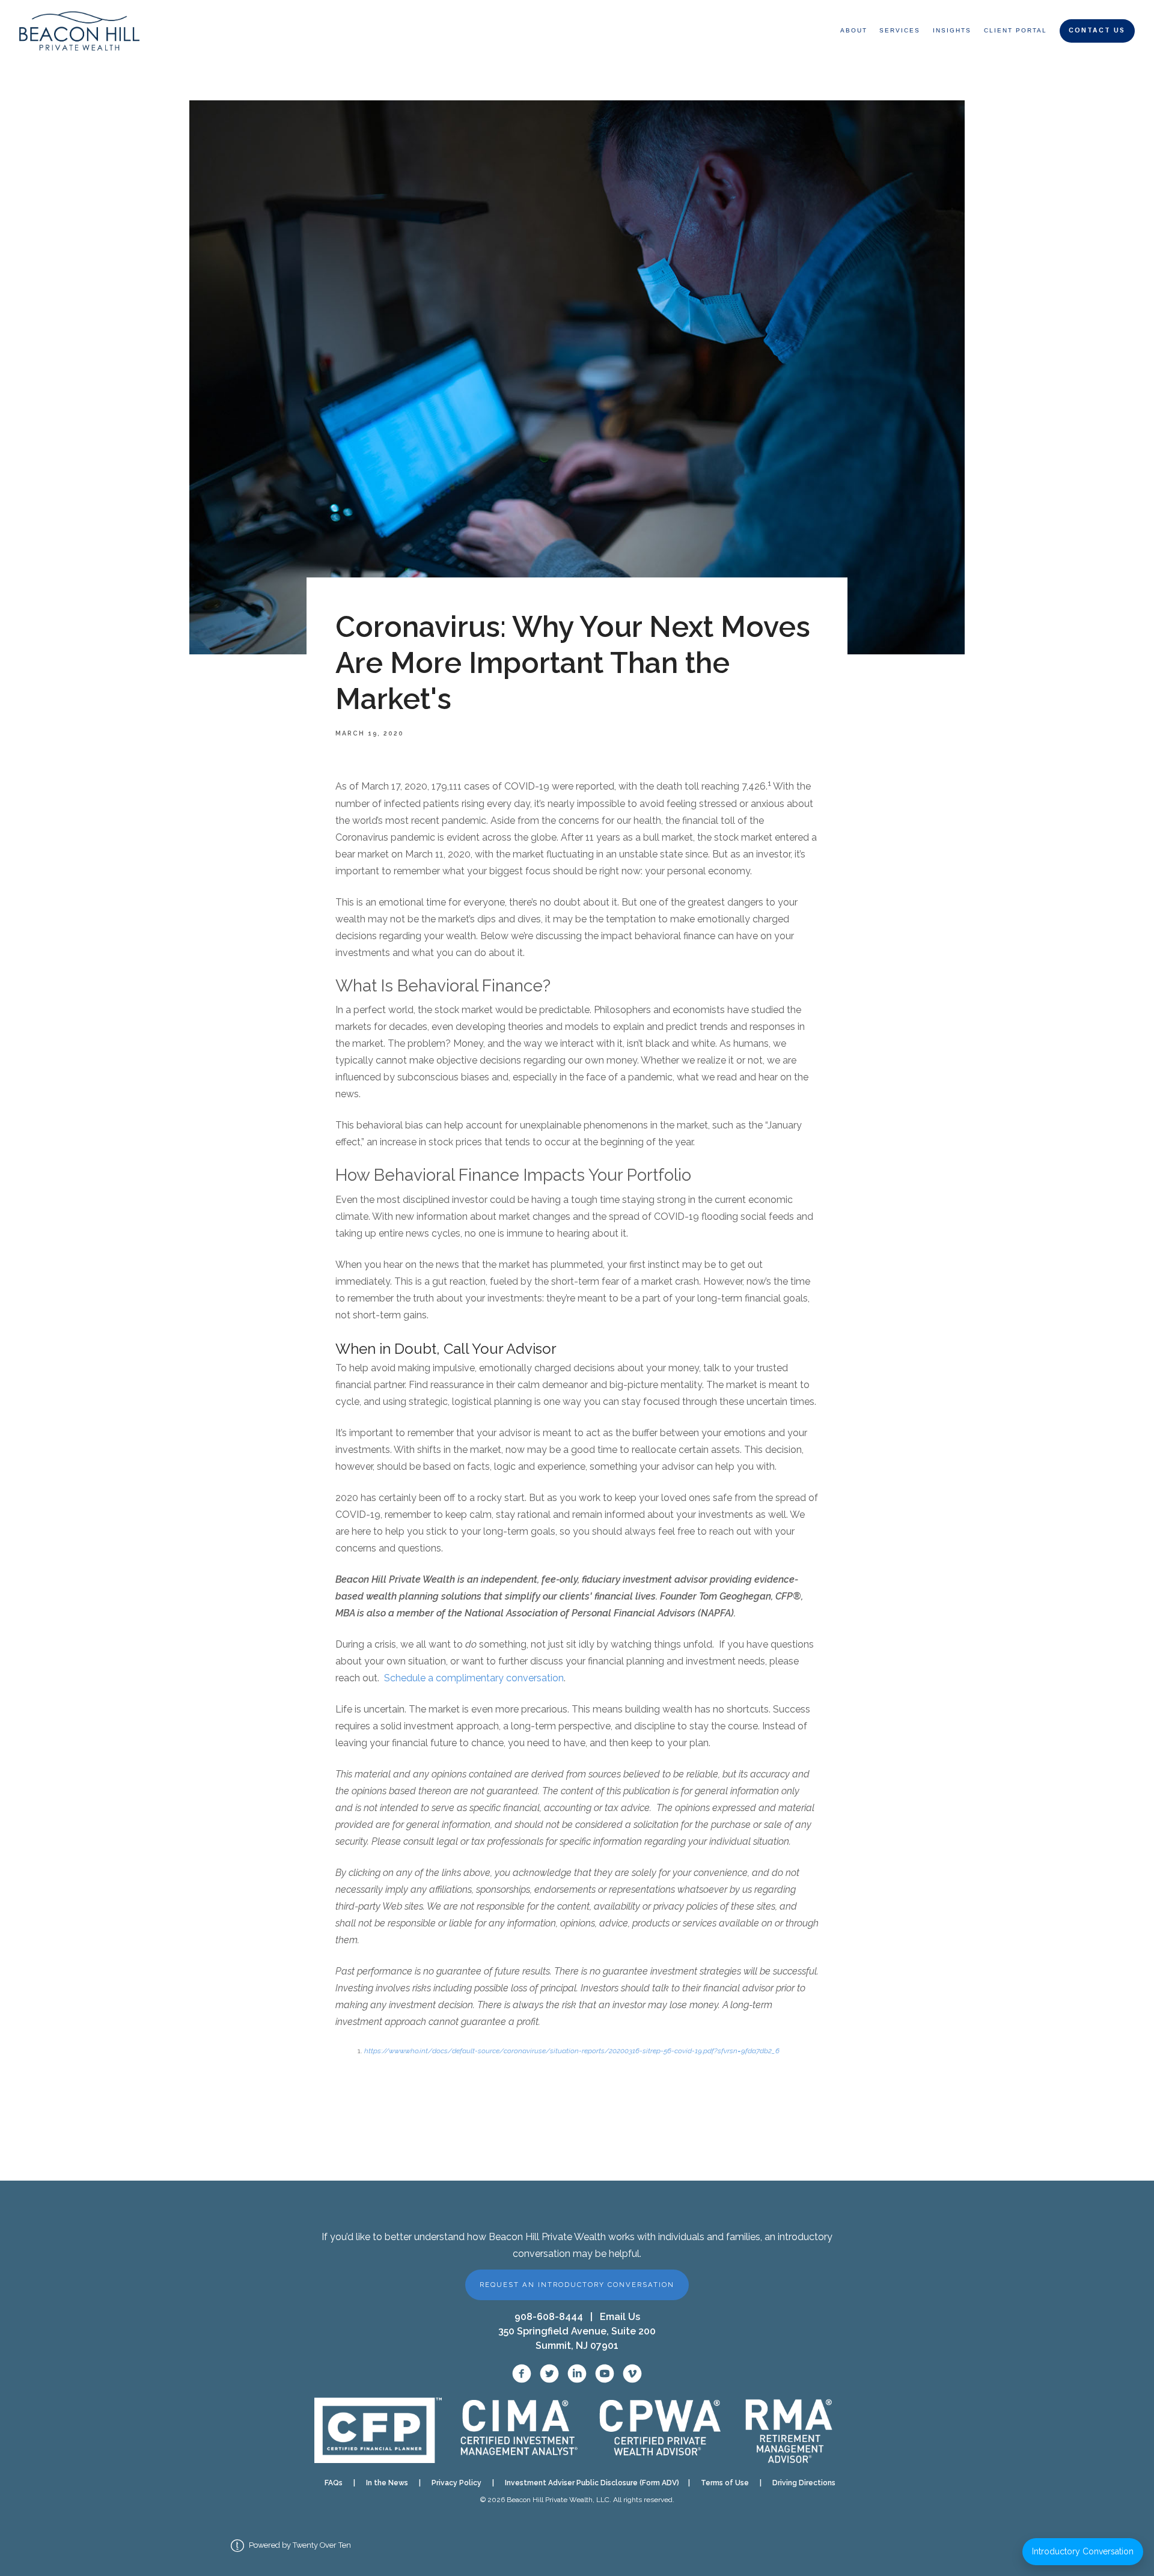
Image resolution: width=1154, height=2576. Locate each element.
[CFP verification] (378, 2430)
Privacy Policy (456, 2483)
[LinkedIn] (577, 2374)
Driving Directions (804, 2483)
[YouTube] (605, 2374)
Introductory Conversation (1083, 2551)
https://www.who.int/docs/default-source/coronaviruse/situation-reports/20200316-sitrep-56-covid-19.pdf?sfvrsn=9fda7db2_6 (572, 2051)
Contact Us (1097, 30)
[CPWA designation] (661, 2430)
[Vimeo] (632, 2374)
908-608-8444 (549, 2317)
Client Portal (1015, 30)
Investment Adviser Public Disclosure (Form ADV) (588, 2483)
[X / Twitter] (549, 2374)
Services (900, 30)
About (854, 30)
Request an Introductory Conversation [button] (577, 2285)
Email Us (620, 2317)
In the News (387, 2483)
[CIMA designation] (518, 2430)
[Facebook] (522, 2374)
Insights (952, 30)
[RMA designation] (788, 2431)
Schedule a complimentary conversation (474, 1678)
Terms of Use (725, 2483)
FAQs (334, 2483)
